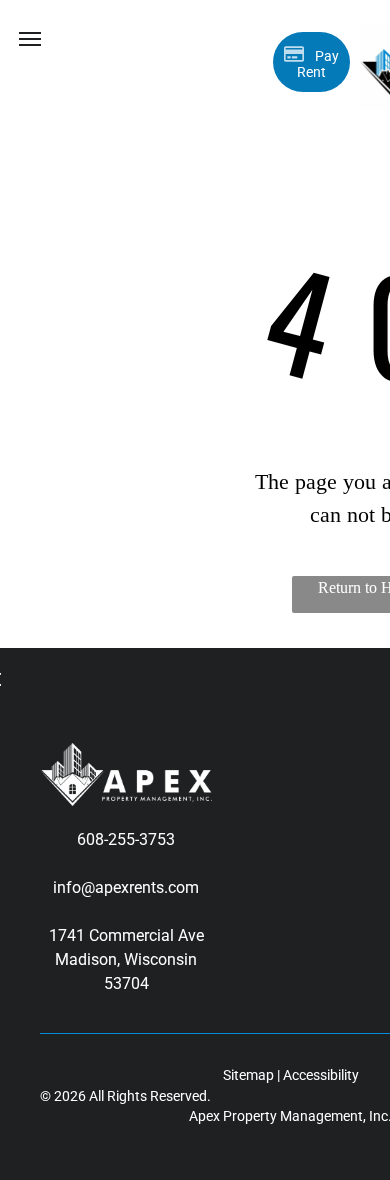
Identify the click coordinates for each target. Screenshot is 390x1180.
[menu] (30, 39)
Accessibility (321, 1075)
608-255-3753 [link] (126, 839)
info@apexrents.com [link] (126, 887)
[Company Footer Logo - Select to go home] (126, 754)
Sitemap (248, 1075)
